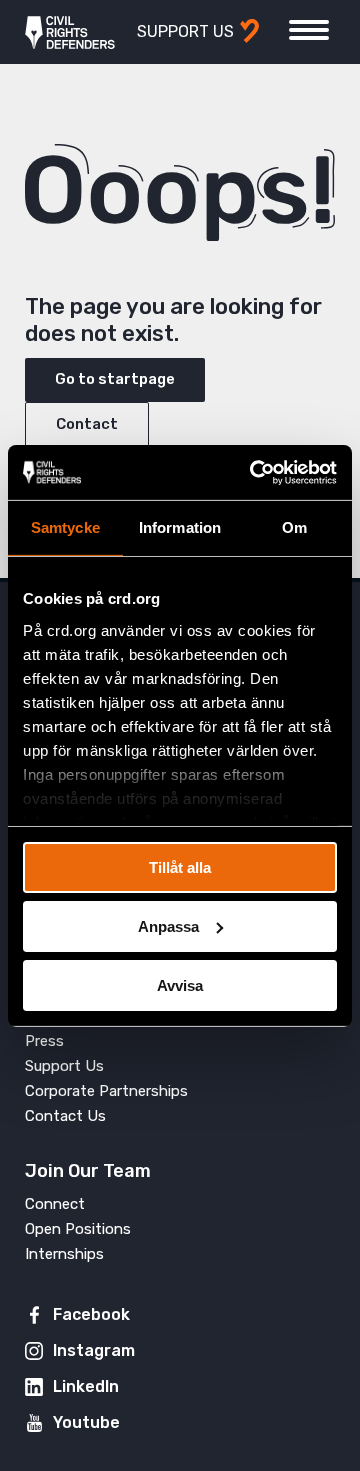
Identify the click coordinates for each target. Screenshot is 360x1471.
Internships (64, 1254)
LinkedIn (86, 1386)
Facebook (91, 1314)
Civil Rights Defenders (70, 32)
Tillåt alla (180, 867)
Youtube (86, 1422)
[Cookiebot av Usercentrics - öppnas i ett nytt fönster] (254, 472)
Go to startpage (115, 379)
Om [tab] (294, 527)
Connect (55, 1204)
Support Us (64, 1066)
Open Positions (78, 1229)
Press (44, 1041)
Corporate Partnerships (106, 1091)
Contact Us (65, 1116)
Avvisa (180, 984)
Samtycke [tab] (65, 527)
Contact (87, 424)
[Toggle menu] (309, 30)
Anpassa (168, 926)
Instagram (94, 1350)
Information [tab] (180, 527)
